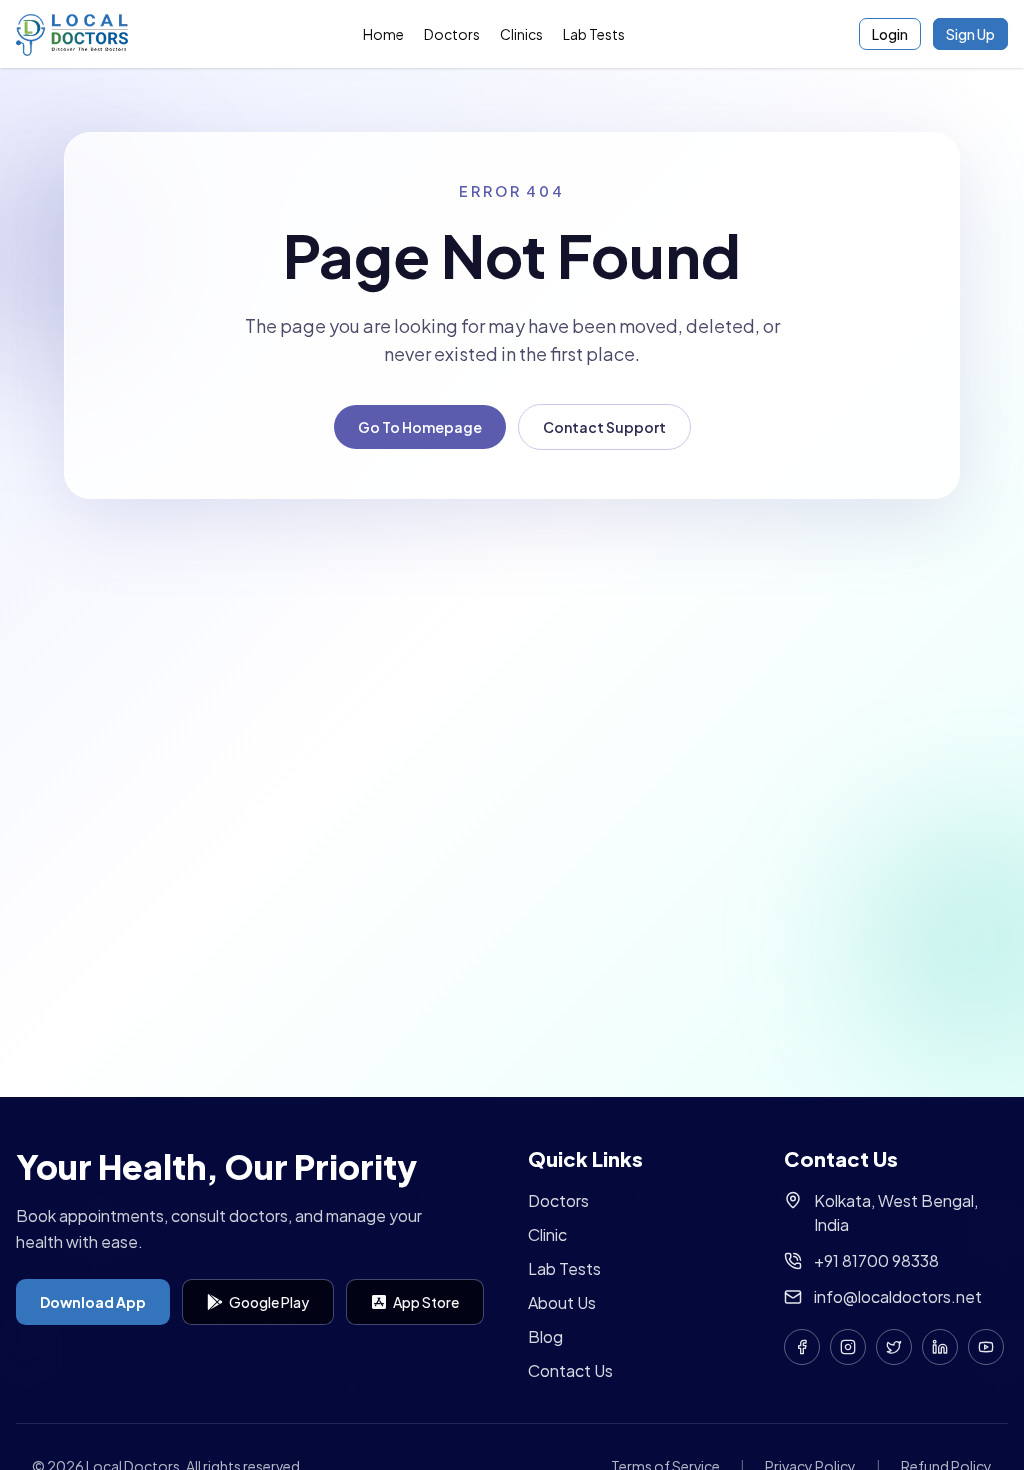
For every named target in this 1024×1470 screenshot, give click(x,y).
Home (383, 34)
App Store (426, 1302)
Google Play (269, 1302)
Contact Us (570, 1370)
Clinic (547, 1234)
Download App (93, 1302)
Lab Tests (594, 34)
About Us (562, 1302)
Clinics (521, 34)
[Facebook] (802, 1347)
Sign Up (970, 34)
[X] (894, 1347)
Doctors (452, 34)
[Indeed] (940, 1347)
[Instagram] (848, 1347)
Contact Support (604, 427)
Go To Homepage (420, 427)
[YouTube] (986, 1347)
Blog (545, 1336)
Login (890, 34)
